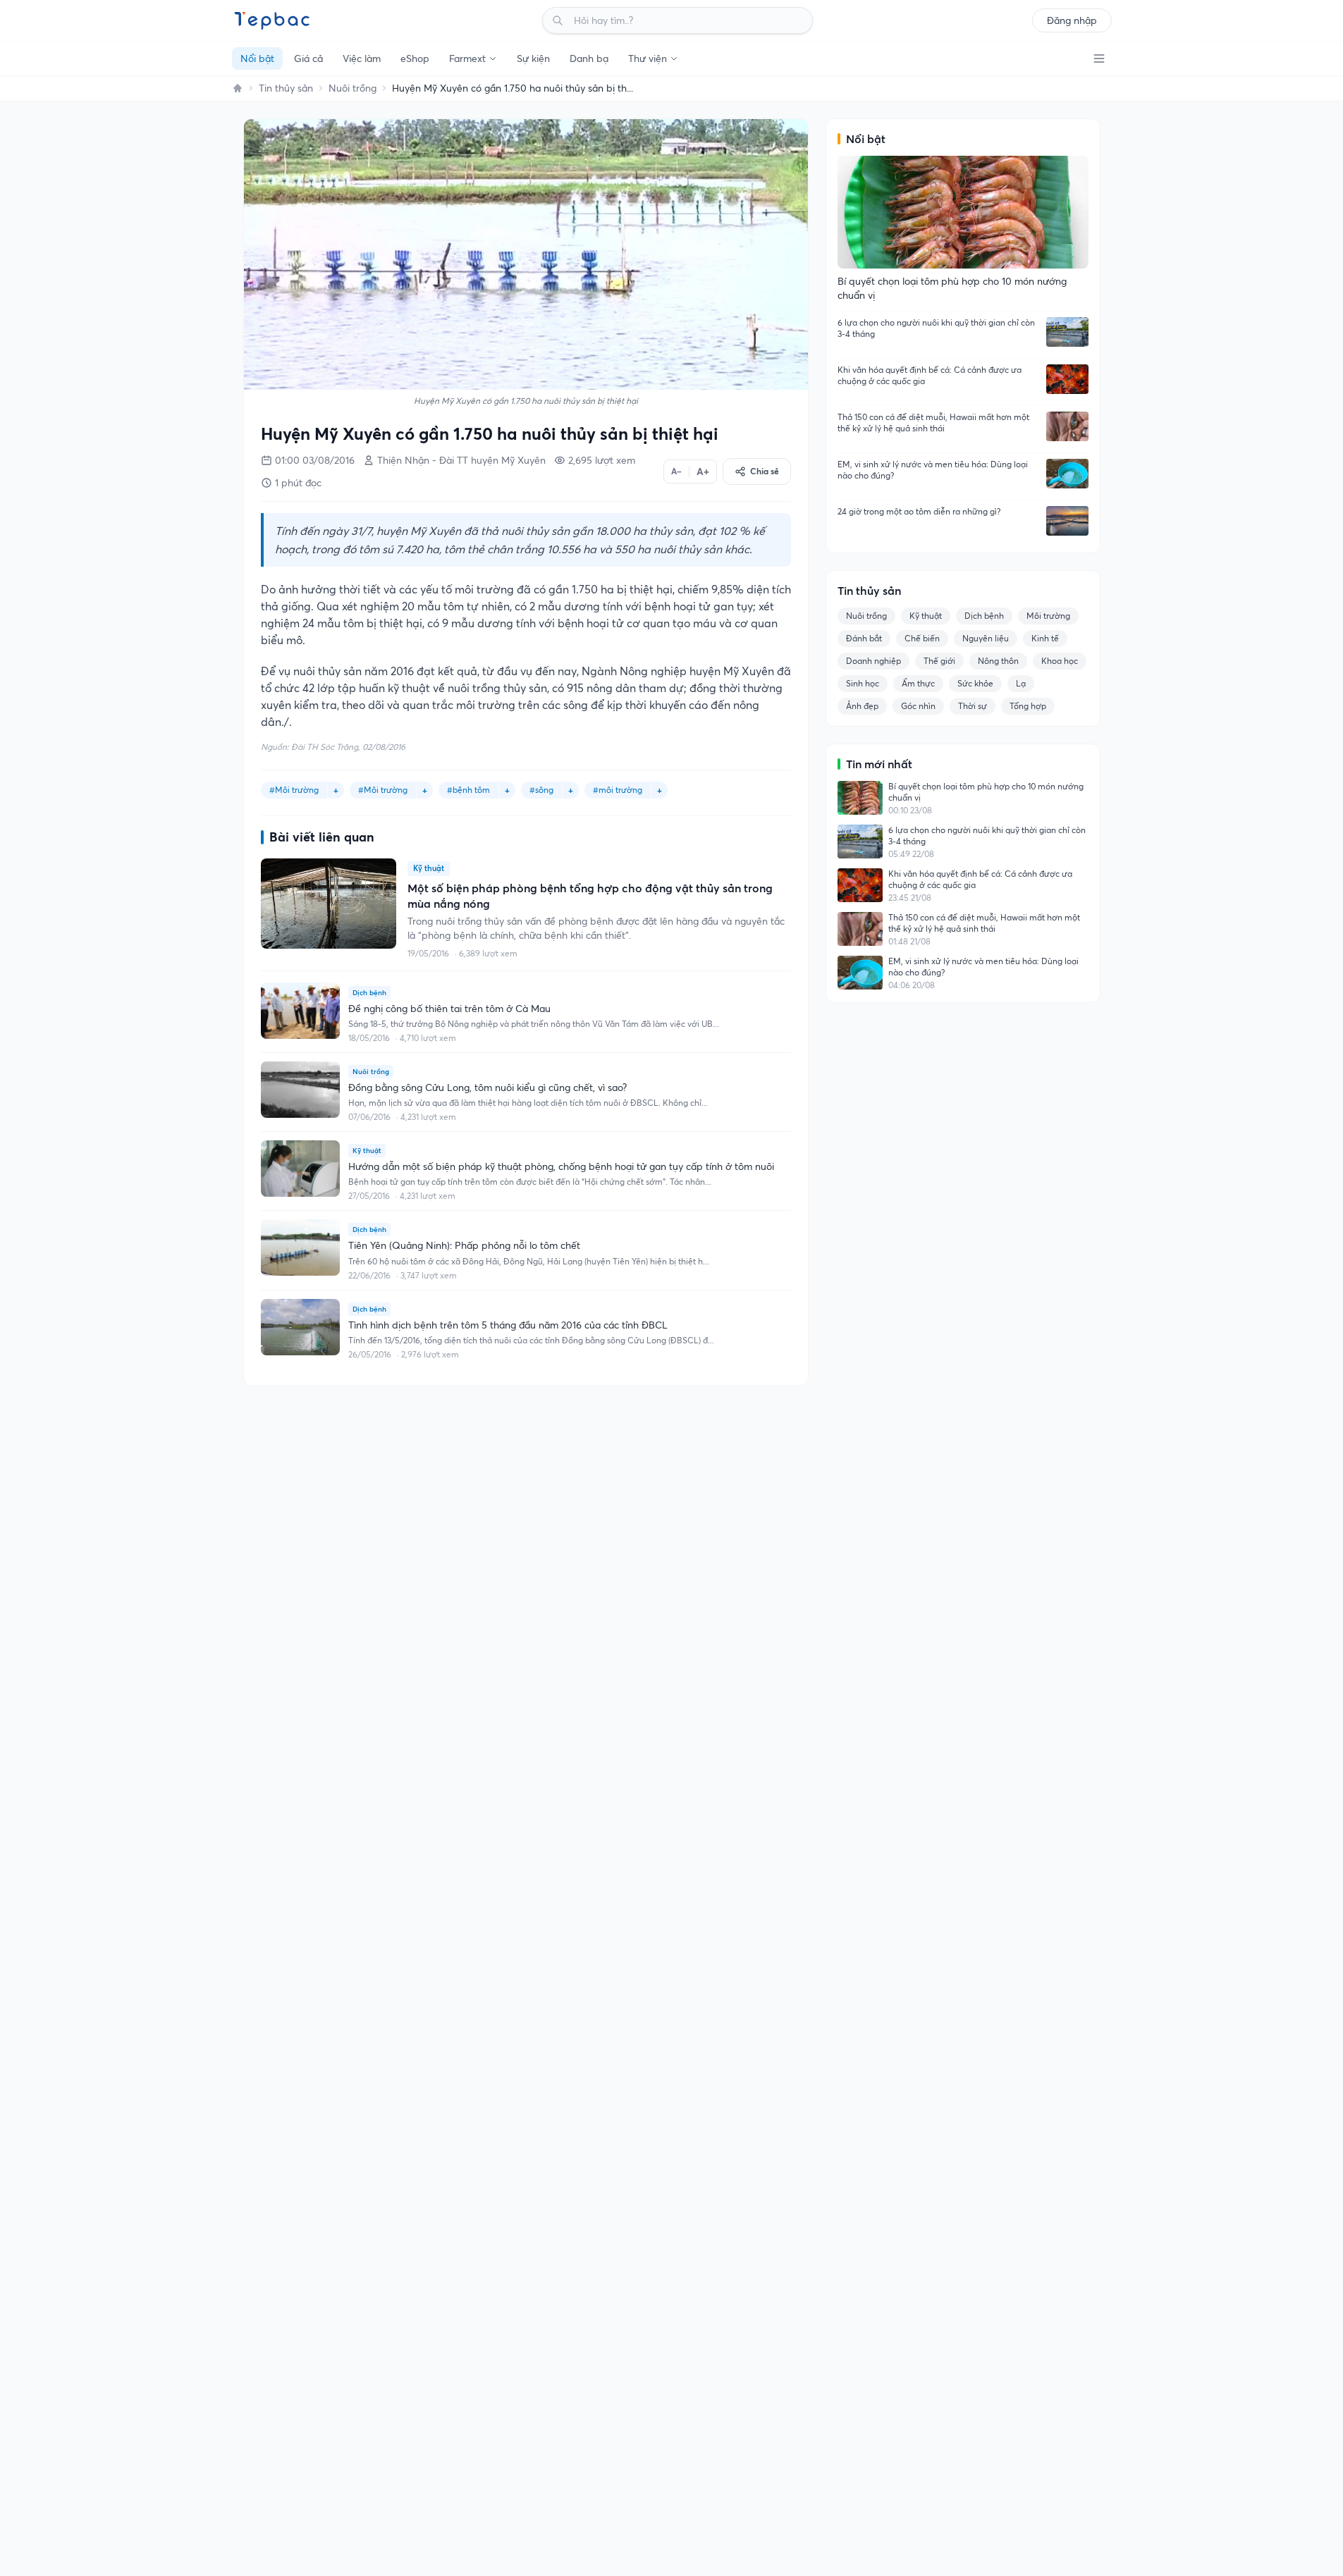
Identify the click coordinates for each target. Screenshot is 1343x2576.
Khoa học (1060, 661)
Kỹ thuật (926, 616)
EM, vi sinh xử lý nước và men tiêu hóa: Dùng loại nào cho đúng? (933, 470)
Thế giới (939, 661)
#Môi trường (294, 790)
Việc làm (362, 58)
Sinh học (863, 683)
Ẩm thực (918, 683)
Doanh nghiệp (873, 661)
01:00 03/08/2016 (315, 460)
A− (676, 471)
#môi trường (618, 790)
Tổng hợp (1028, 706)
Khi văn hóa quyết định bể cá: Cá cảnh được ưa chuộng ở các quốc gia (930, 375)
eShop (415, 58)
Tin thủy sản (286, 88)
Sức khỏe (975, 683)
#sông (541, 790)
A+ (703, 472)
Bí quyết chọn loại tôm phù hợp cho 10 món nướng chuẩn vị (986, 792)
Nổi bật (257, 58)
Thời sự (973, 706)
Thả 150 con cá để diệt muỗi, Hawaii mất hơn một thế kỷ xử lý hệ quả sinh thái (933, 423)
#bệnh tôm (468, 790)
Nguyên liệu (986, 638)
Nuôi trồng (352, 88)
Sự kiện (533, 58)
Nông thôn (998, 661)
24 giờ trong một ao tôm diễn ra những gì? (919, 511)
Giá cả (308, 58)
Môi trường (1048, 616)
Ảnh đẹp (862, 706)
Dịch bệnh (984, 616)
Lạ (1021, 683)
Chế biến (922, 638)
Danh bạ (589, 58)
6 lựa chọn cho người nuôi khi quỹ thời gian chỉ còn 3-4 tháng (936, 328)
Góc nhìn (918, 706)
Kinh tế (1045, 638)
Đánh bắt (864, 638)
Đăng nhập (1072, 20)
